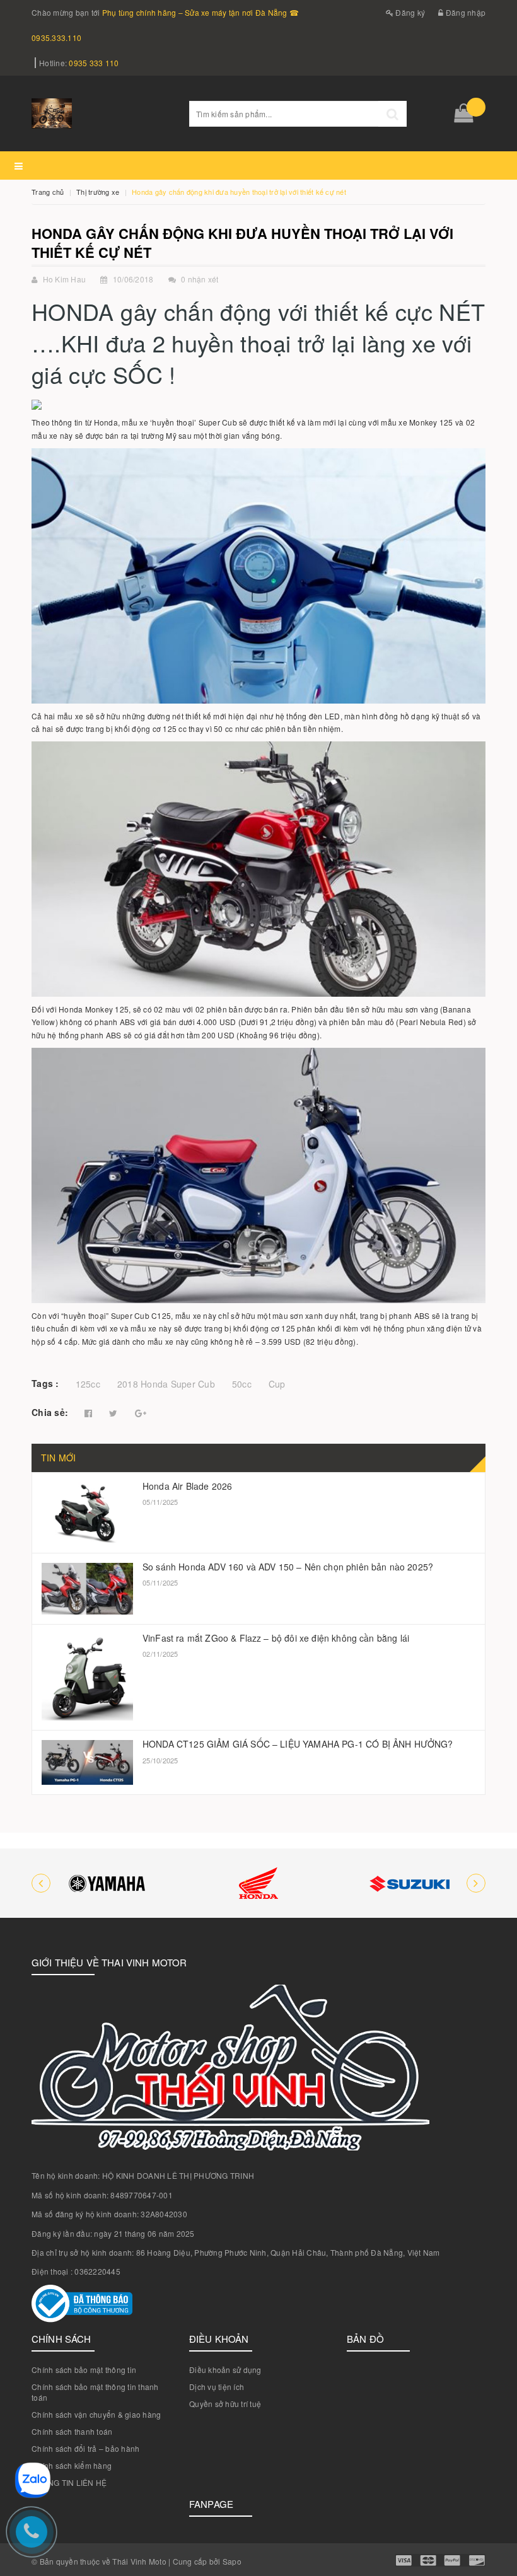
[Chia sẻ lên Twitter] (113, 1413)
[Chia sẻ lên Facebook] (88, 1413)
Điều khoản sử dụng (225, 2370)
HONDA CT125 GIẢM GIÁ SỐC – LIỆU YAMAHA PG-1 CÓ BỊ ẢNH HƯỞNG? (298, 1744)
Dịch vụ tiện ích (217, 2387)
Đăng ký (409, 12)
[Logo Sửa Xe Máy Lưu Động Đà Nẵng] (101, 113)
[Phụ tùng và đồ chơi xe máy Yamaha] (107, 1883)
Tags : (45, 1383)
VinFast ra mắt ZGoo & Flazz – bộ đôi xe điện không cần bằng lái (276, 1638)
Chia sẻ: (50, 1412)
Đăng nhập (465, 12)
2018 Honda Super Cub (166, 1384)
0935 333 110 (94, 63)
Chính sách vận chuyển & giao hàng (96, 2414)
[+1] (141, 1413)
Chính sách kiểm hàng (72, 2465)
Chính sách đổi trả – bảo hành (85, 2448)
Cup (277, 1384)
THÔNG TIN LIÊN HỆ (69, 2482)
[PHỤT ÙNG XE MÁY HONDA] (258, 1883)
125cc (88, 1384)
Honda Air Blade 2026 (187, 1486)
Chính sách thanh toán (72, 2431)
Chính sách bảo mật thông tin (84, 2370)
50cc (242, 1384)
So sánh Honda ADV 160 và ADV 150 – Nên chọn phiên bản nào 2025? (288, 1567)
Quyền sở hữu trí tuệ (225, 2404)
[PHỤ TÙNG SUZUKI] (410, 1883)
